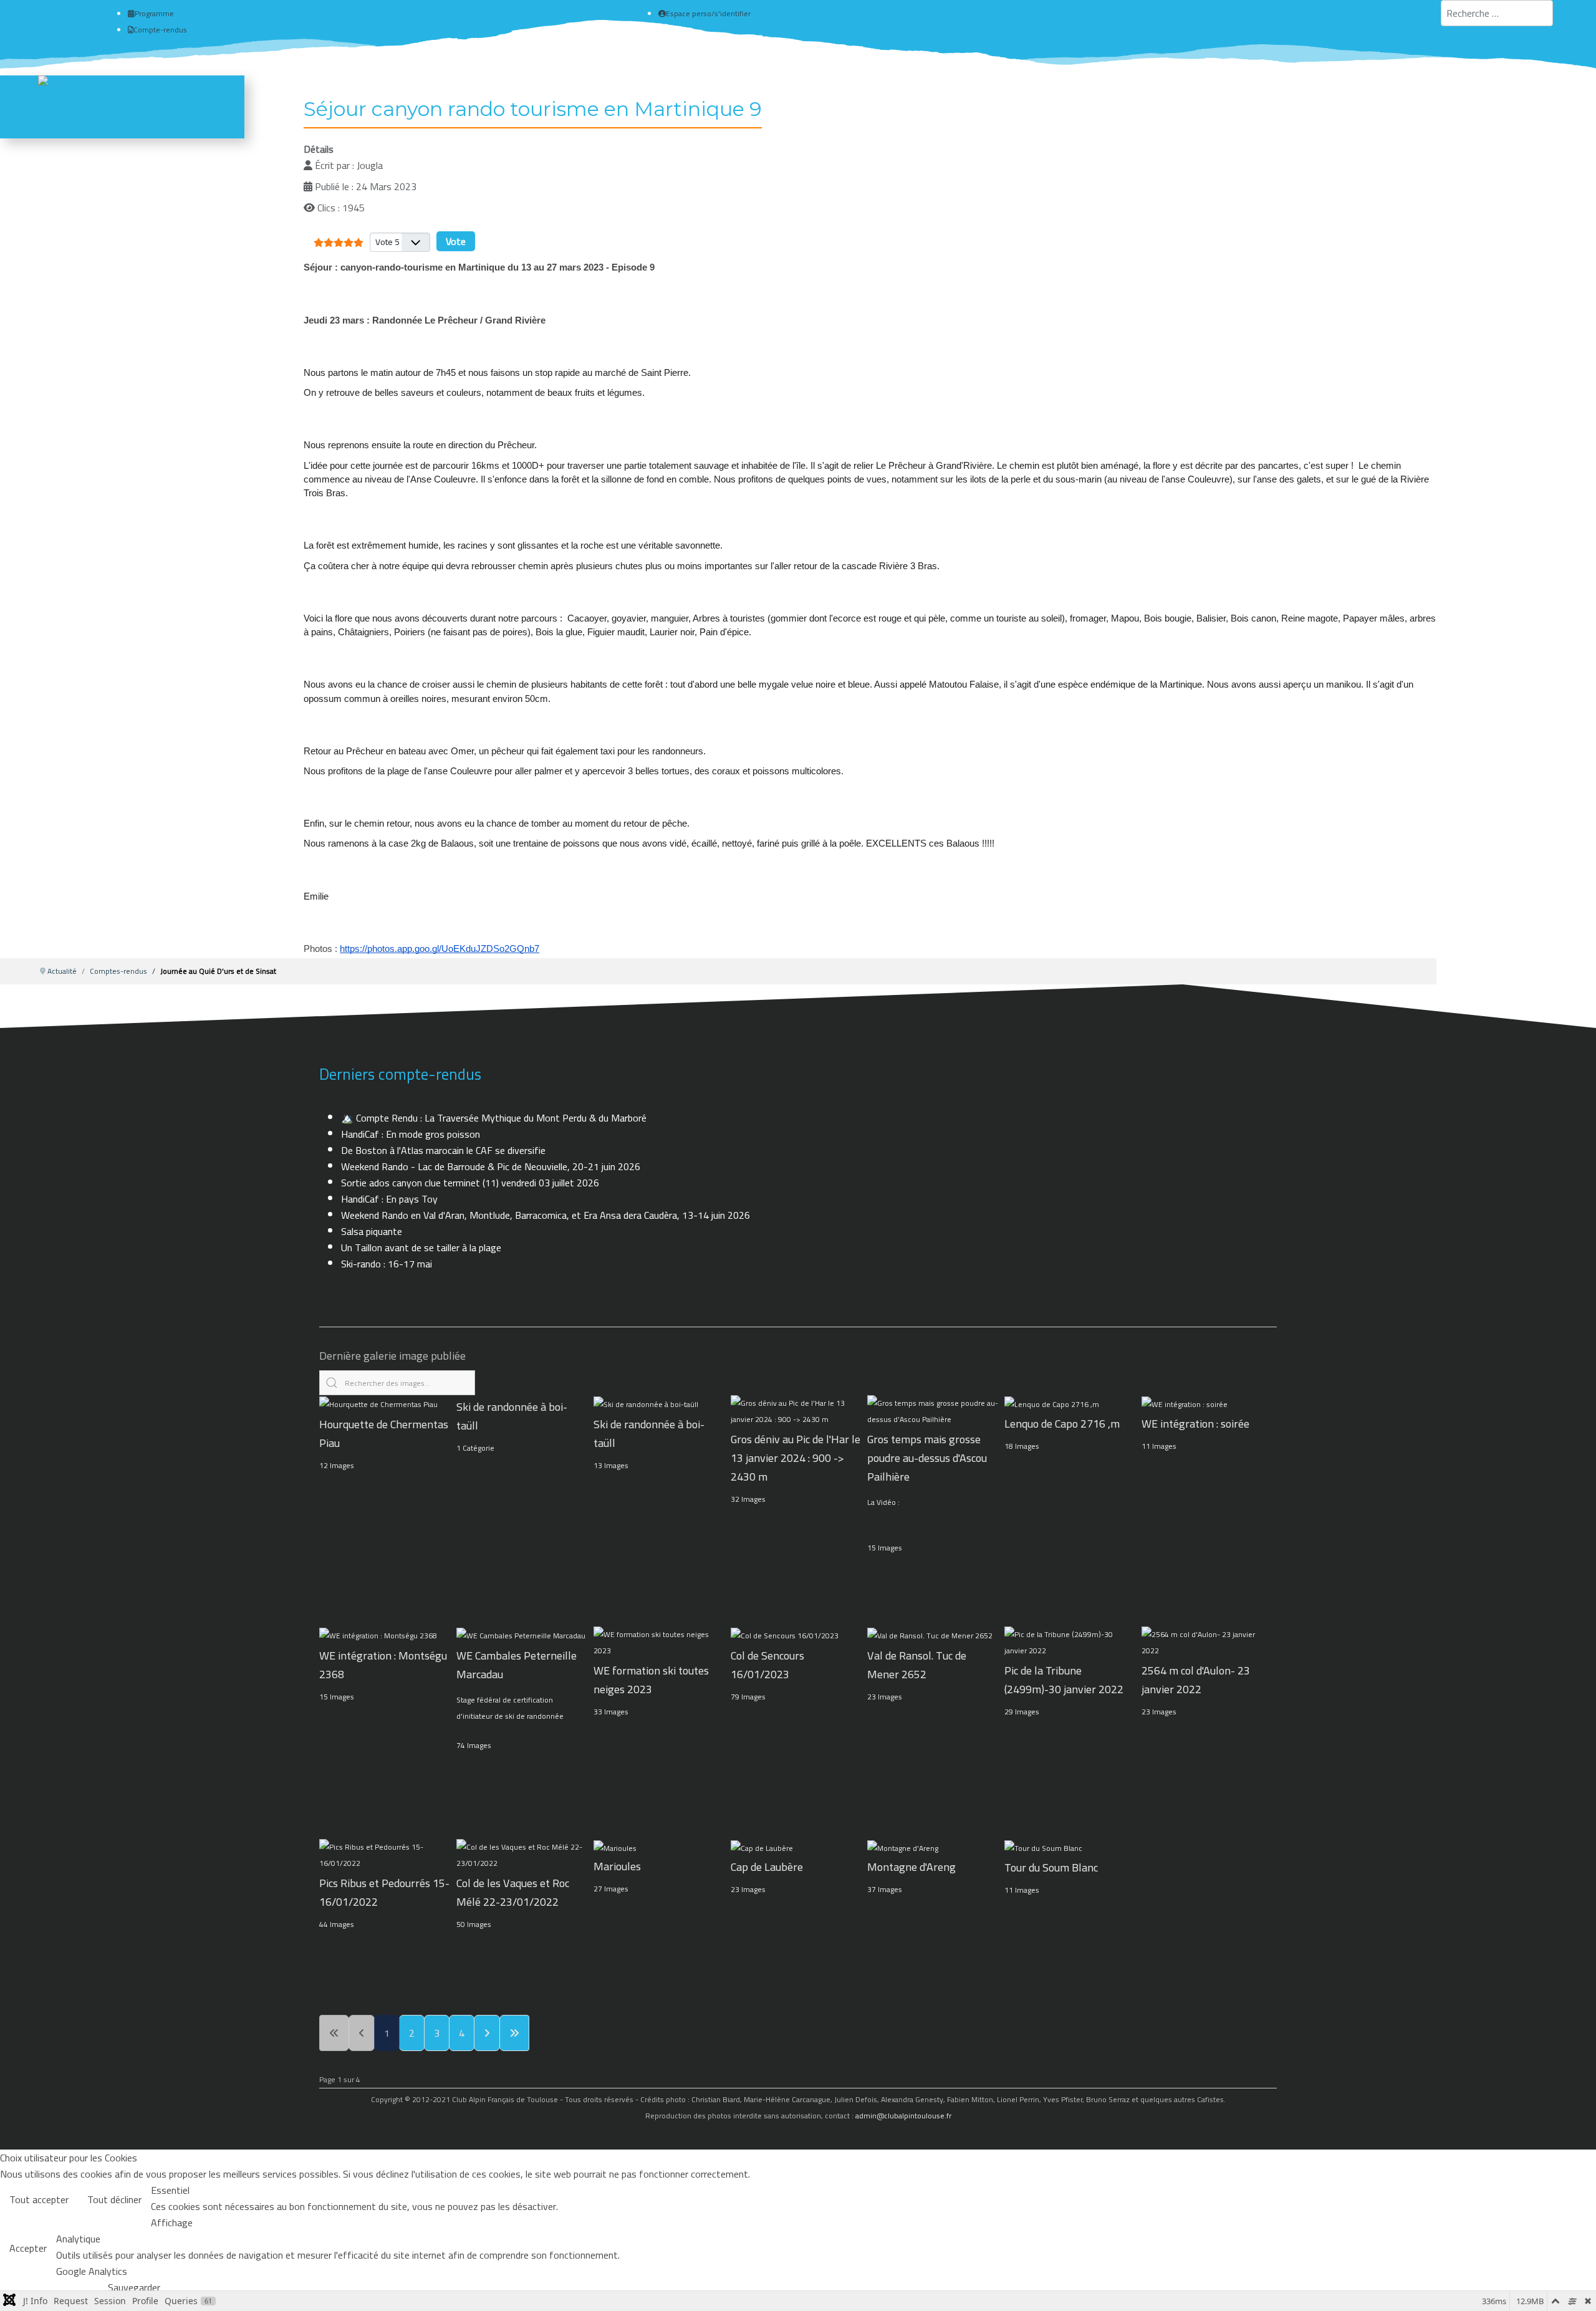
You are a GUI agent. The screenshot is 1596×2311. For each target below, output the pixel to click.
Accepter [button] (28, 2248)
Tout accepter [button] (39, 2199)
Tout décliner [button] (114, 2199)
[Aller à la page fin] (514, 2033)
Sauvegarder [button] (134, 2287)
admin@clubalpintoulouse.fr (903, 2116)
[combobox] (1497, 13)
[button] (1569, 2284)
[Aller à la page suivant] (487, 2033)
